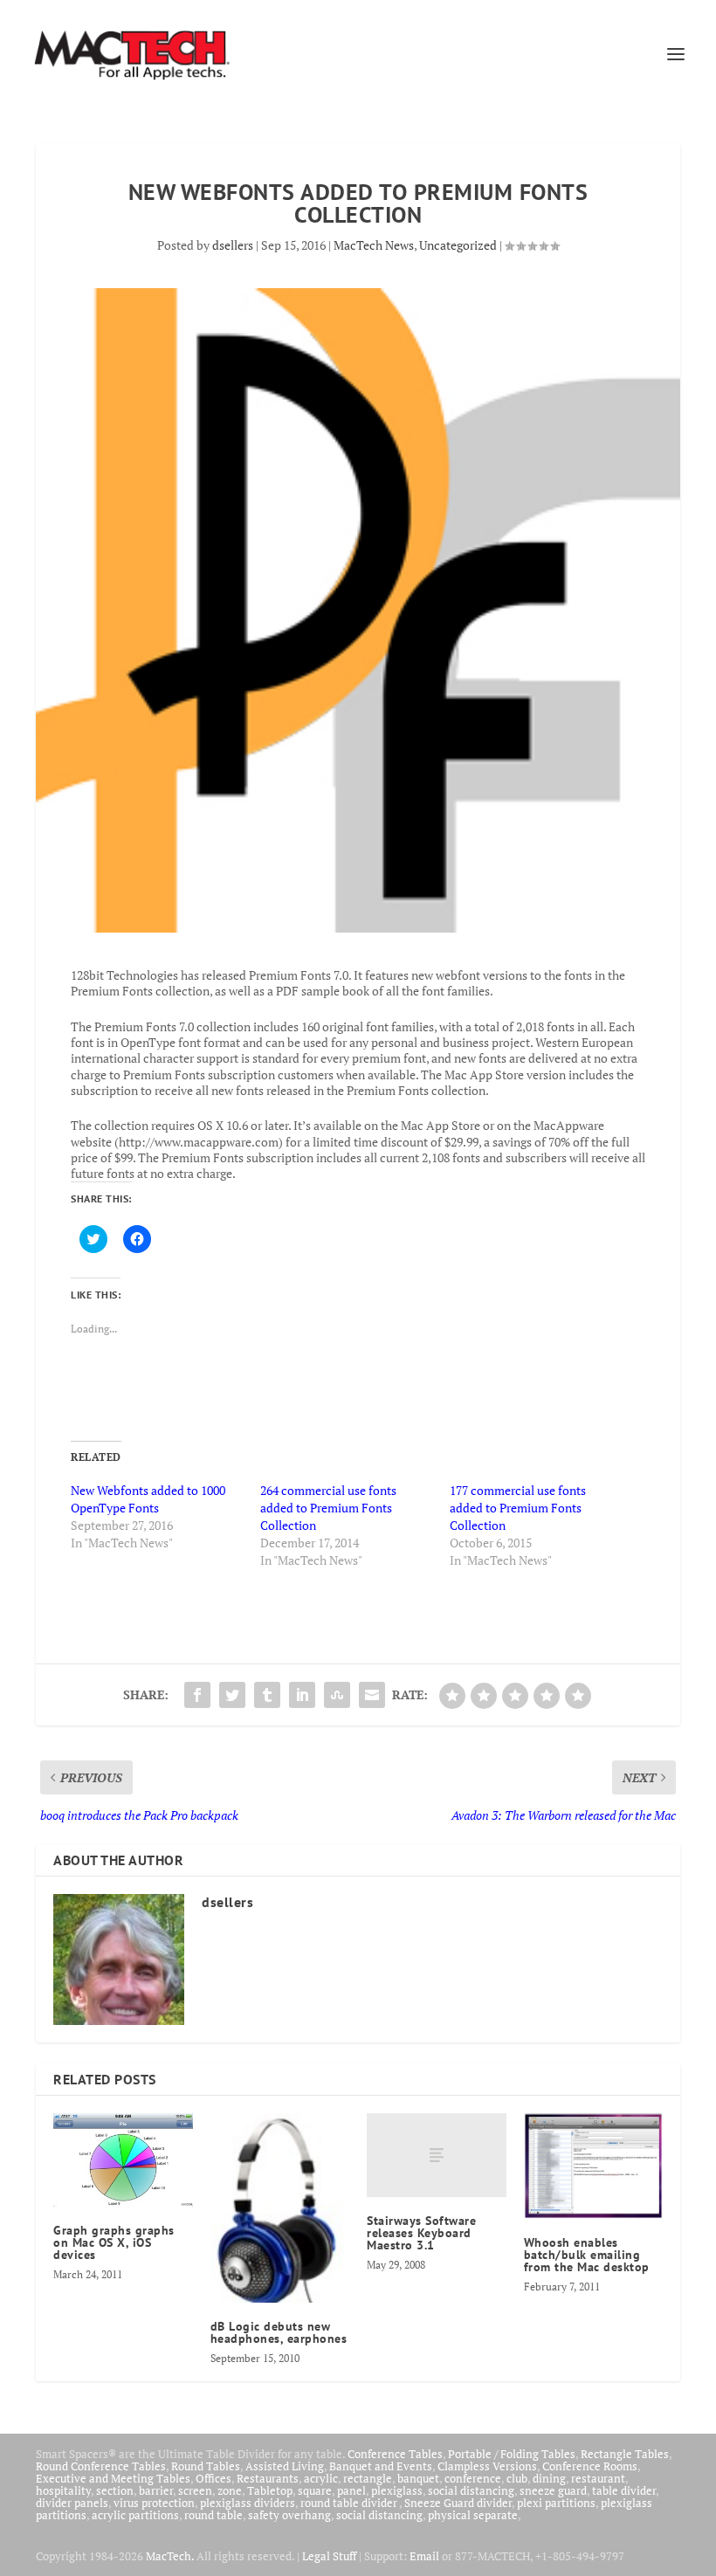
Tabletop (270, 2490)
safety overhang (289, 2515)
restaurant (598, 2478)
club (517, 2478)
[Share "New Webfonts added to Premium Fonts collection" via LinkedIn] (302, 1695)
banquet (418, 2478)
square (315, 2490)
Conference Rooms (590, 2466)
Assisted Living (285, 2466)
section (115, 2490)
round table (213, 2515)
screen (195, 2490)
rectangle (368, 2478)
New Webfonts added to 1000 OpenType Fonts (148, 1499)
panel (351, 2490)
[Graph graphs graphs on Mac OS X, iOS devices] (123, 2159)
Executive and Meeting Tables (113, 2478)
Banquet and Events (381, 2466)
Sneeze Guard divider (458, 2503)
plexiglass (397, 2490)
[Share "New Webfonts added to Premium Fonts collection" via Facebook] (197, 1695)
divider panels (72, 2503)
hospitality (63, 2490)
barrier (156, 2490)
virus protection (154, 2503)
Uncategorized (458, 245)
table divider (624, 2490)
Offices (213, 2478)
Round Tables (206, 2466)
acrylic (321, 2478)
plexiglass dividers (248, 2503)
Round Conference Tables (101, 2466)
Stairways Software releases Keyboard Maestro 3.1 (421, 2233)
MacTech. (170, 2556)
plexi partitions (556, 2503)
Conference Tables (395, 2454)
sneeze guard (553, 2490)
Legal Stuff (329, 2556)
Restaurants (268, 2478)
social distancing (471, 2490)
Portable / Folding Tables (512, 2454)
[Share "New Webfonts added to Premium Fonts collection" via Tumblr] (267, 1695)
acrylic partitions (135, 2515)
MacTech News (374, 245)
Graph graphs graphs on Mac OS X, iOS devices (114, 2242)
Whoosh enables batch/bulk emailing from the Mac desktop (587, 2255)
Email (424, 2556)
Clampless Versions (487, 2466)
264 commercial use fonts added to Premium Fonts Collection (328, 1508)
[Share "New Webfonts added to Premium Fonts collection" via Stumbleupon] (337, 1695)
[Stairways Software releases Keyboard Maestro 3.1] (437, 2155)
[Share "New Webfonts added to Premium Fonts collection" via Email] (372, 1695)
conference (473, 2478)
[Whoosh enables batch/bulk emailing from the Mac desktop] (594, 2166)
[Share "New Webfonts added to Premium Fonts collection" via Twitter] (232, 1695)
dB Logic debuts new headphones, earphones (279, 2332)
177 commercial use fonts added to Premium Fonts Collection (518, 1508)
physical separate (473, 2515)
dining (549, 2478)
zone (230, 2490)
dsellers (233, 245)
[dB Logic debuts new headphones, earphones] (280, 2208)
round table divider (350, 2503)
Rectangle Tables (625, 2454)
